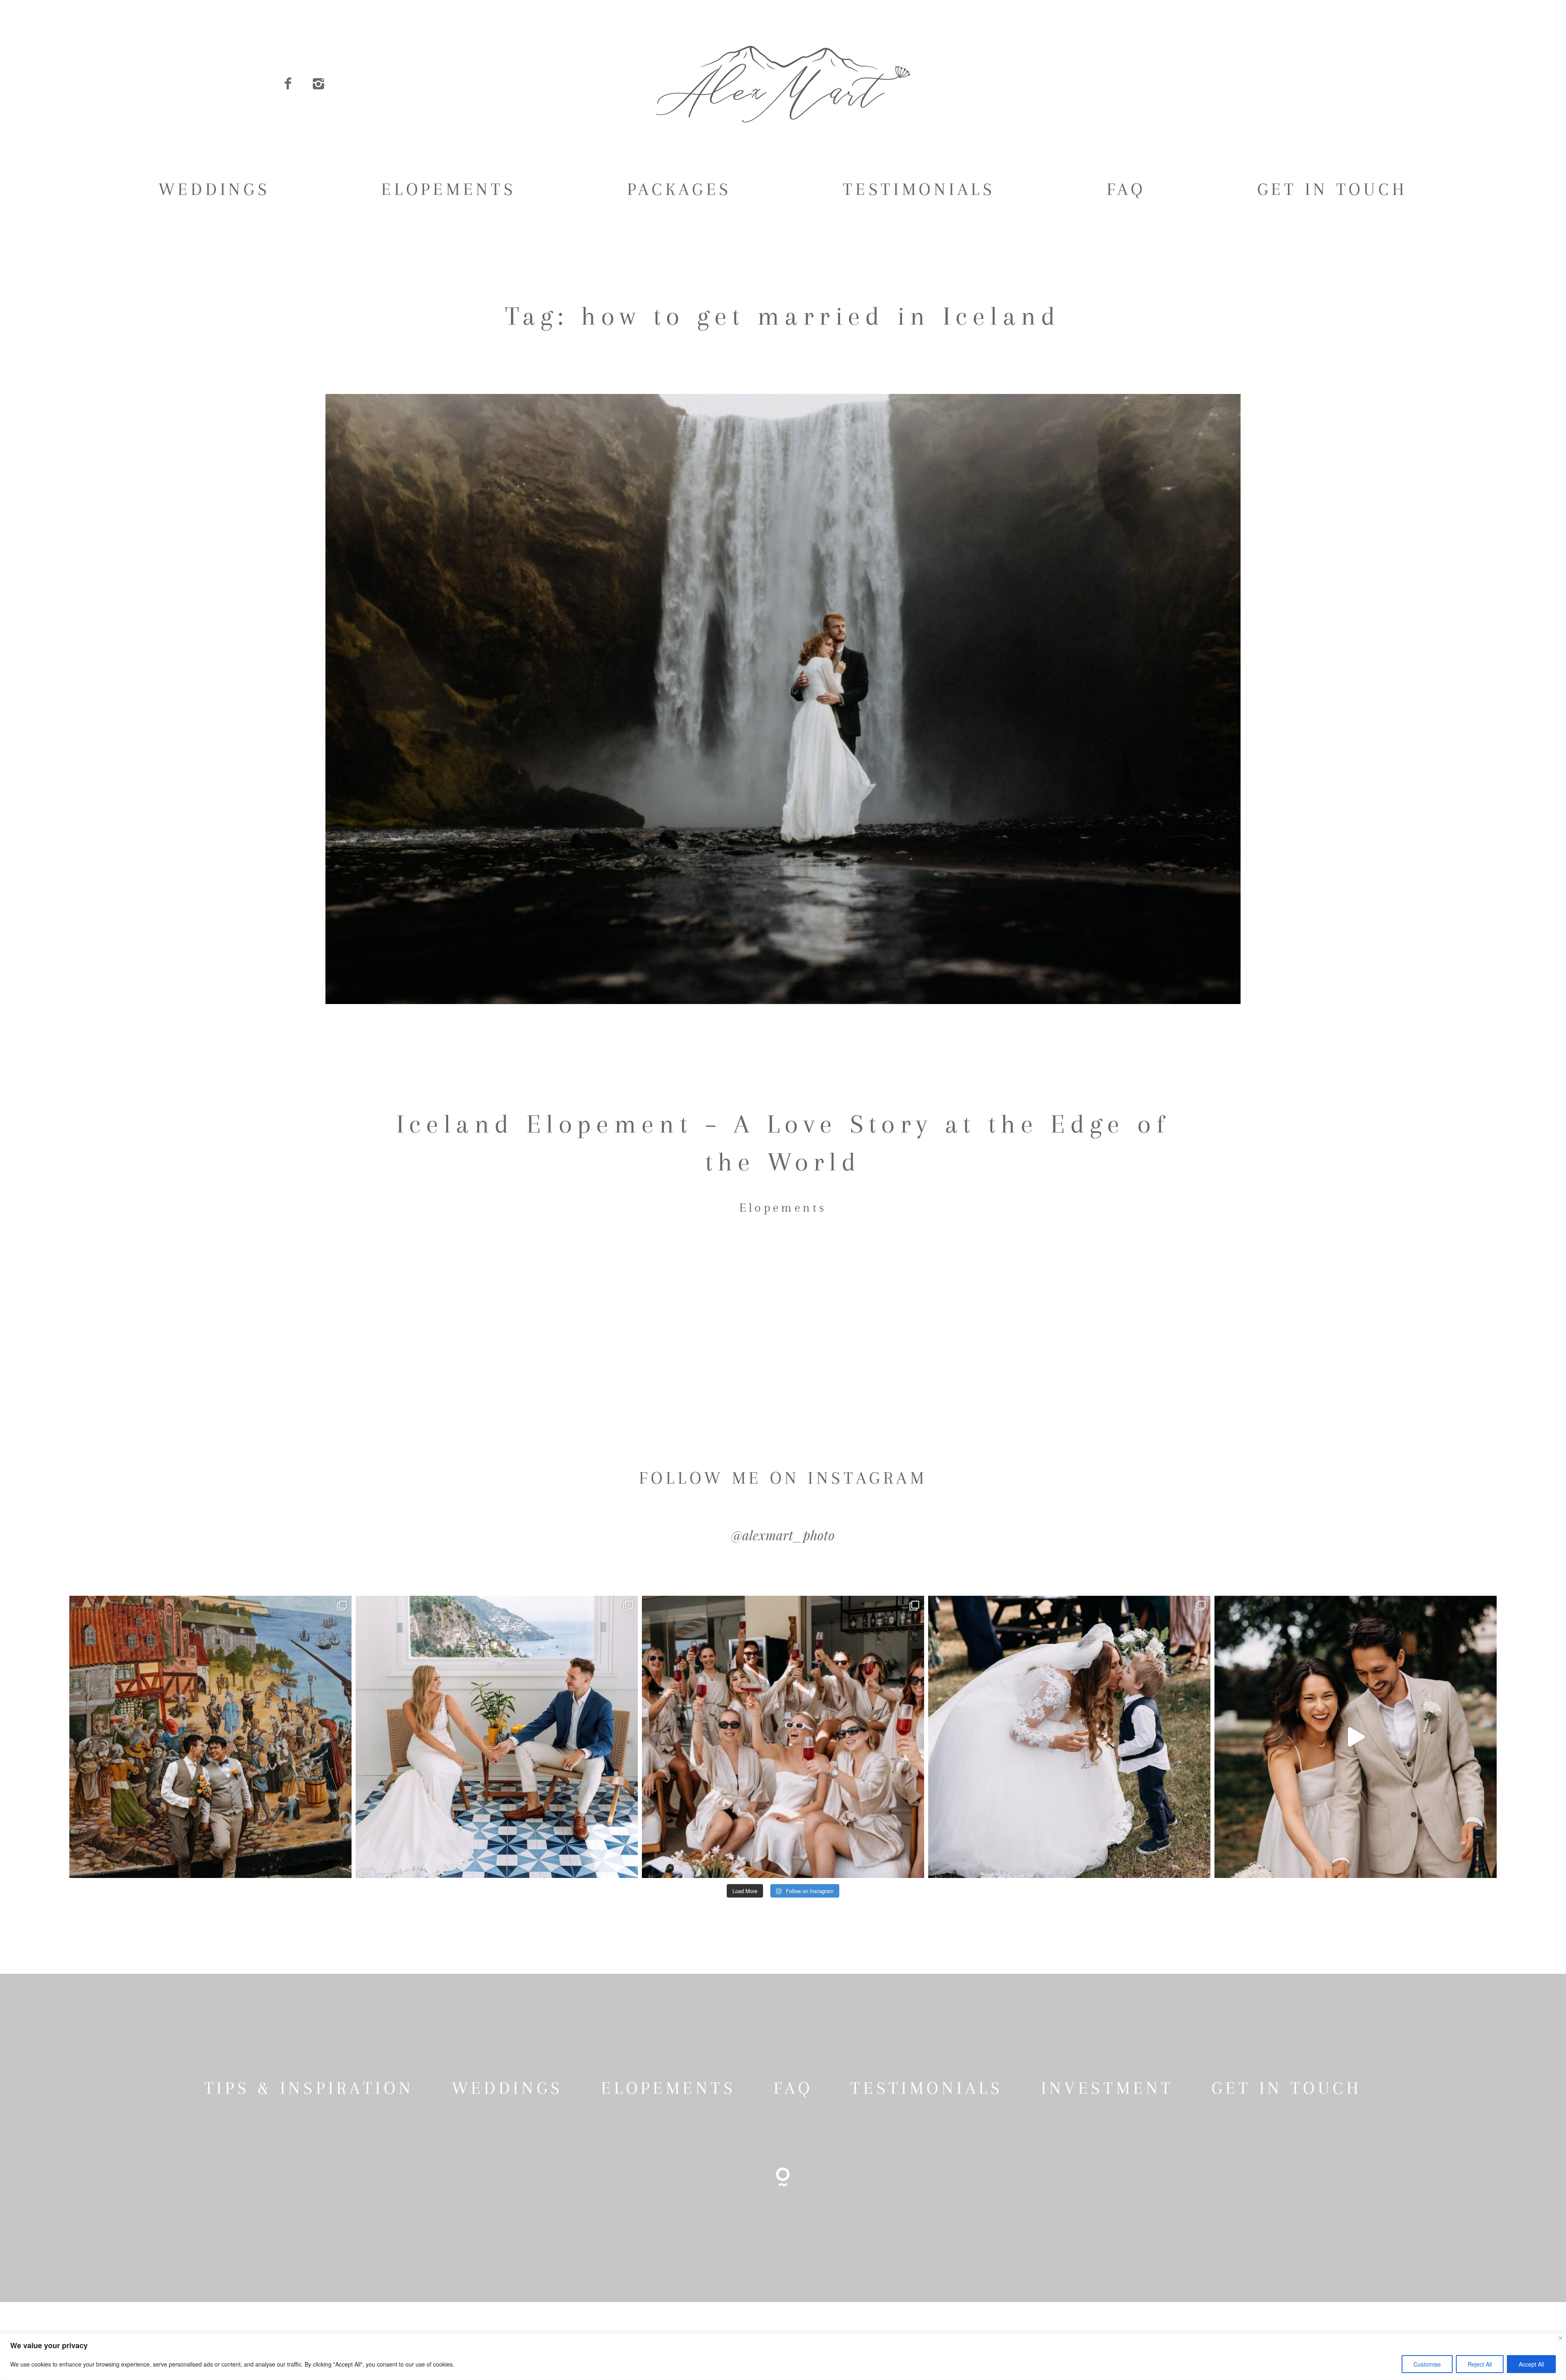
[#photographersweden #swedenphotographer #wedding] (1069, 1737)
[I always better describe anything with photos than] (783, 1737)
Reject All (1480, 2364)
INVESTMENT (1107, 2088)
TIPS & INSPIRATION (309, 2088)
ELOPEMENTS (449, 189)
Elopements (783, 1207)
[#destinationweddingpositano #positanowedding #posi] (497, 1737)
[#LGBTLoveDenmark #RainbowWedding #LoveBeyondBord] (210, 1737)
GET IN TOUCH (1333, 189)
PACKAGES (679, 189)
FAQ (1126, 189)
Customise (1427, 2364)
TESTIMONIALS (919, 189)
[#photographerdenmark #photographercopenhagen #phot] (1356, 1737)
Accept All (1531, 2364)
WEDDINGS (215, 189)
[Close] (1560, 2338)
